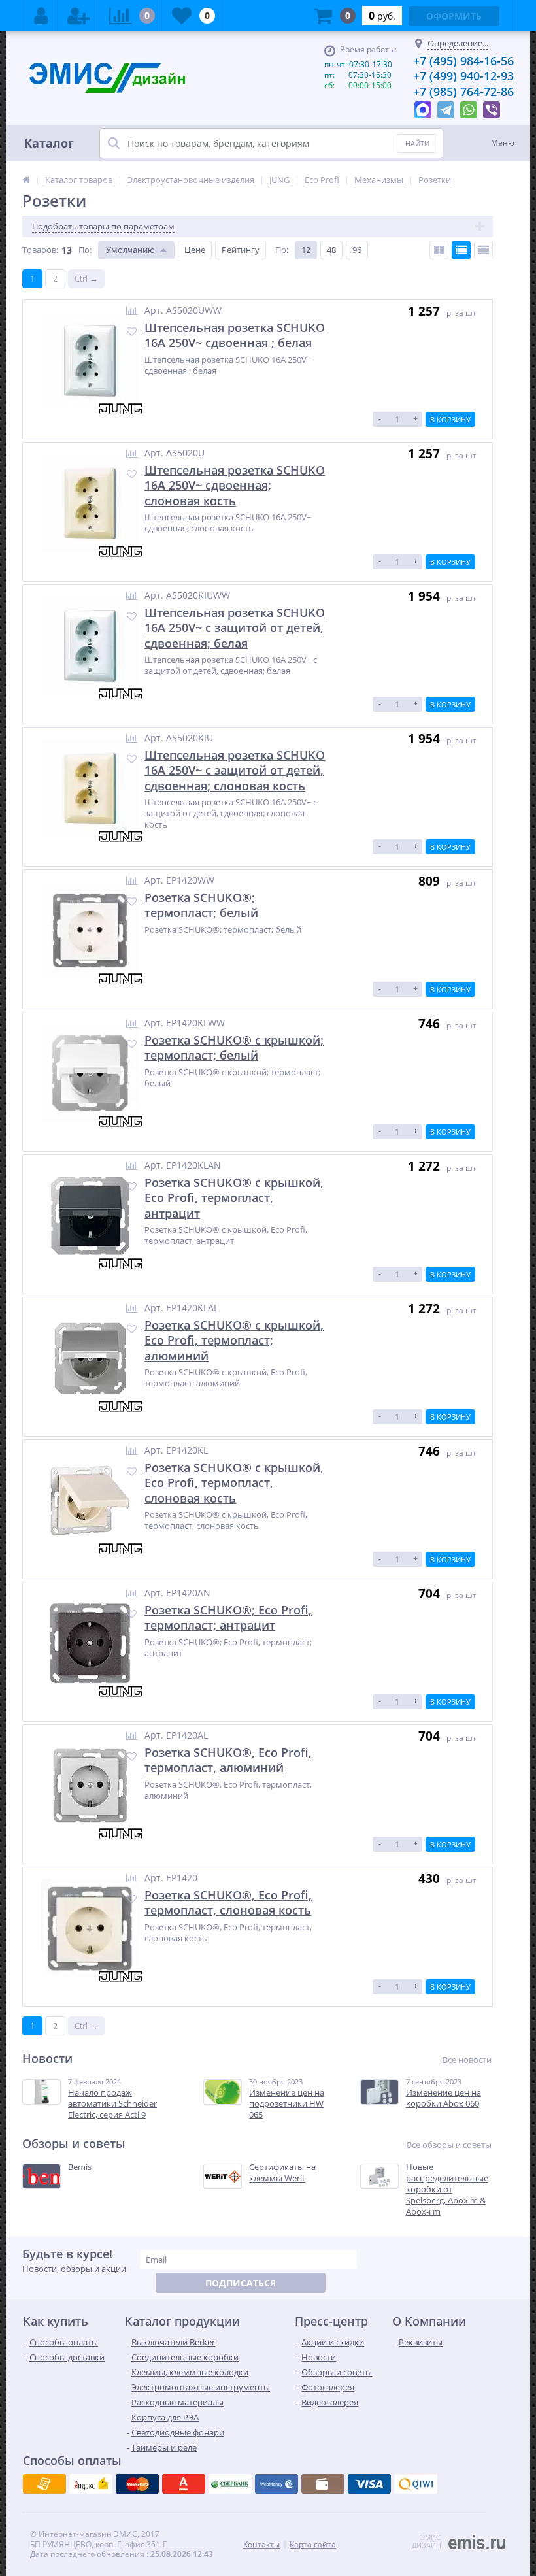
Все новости (467, 2060)
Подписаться (241, 2283)
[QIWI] (230, 2484)
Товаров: (40, 250)
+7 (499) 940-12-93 (463, 76)
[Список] (461, 250)
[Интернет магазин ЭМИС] (26, 180)
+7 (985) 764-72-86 (463, 92)
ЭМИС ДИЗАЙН (427, 2541)
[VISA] (44, 2484)
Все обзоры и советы (449, 2145)
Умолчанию (130, 250)
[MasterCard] (91, 2484)
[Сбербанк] (323, 2484)
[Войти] (41, 16)
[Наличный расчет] (369, 2484)
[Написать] (423, 107)
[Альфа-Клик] (276, 2484)
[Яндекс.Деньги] (184, 2484)
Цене (195, 250)
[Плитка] (439, 250)
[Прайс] (483, 250)
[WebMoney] (137, 2484)
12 (306, 250)
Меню (503, 143)
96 (357, 250)
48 (331, 250)
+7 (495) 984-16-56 (463, 61)
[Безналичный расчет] (416, 2484)
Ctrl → (86, 278)
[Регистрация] (78, 16)
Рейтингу (241, 250)
